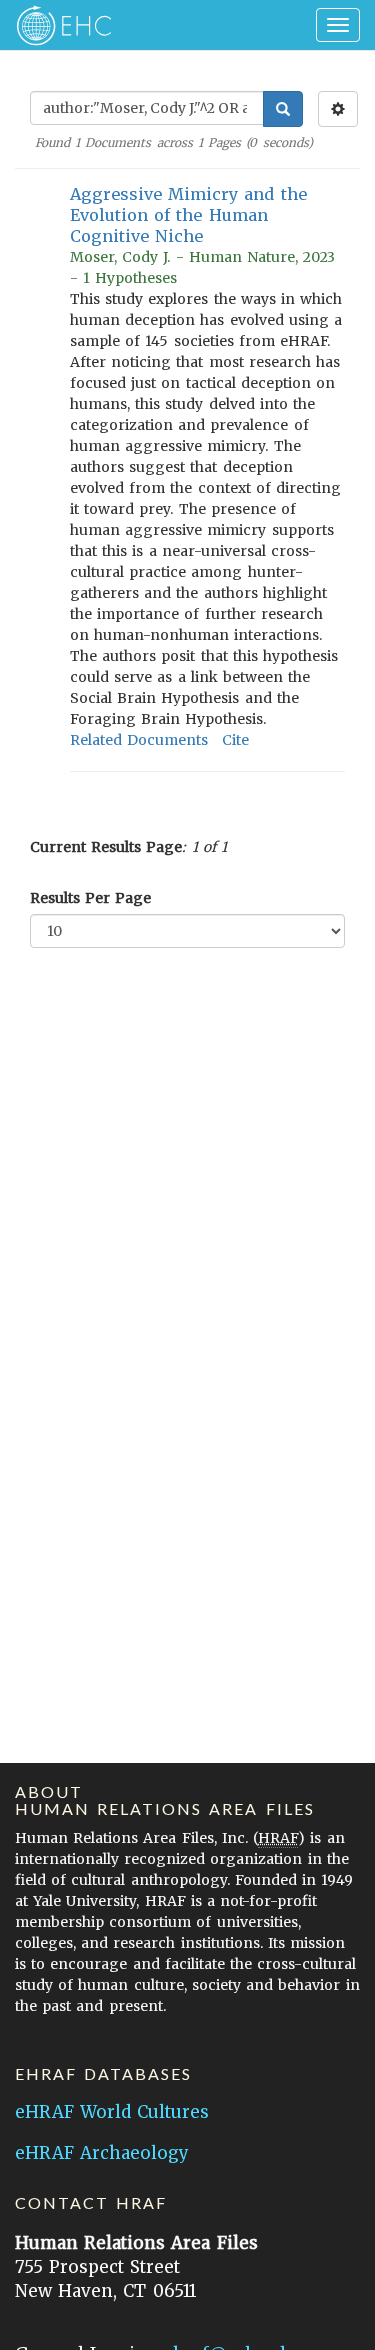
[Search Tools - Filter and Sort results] (338, 109)
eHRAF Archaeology (102, 2153)
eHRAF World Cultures (112, 2112)
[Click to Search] (283, 109)
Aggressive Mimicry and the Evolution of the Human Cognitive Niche (188, 215)
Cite (235, 740)
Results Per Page (90, 898)
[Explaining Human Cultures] (57, 25)
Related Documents (139, 740)
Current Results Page (106, 847)
